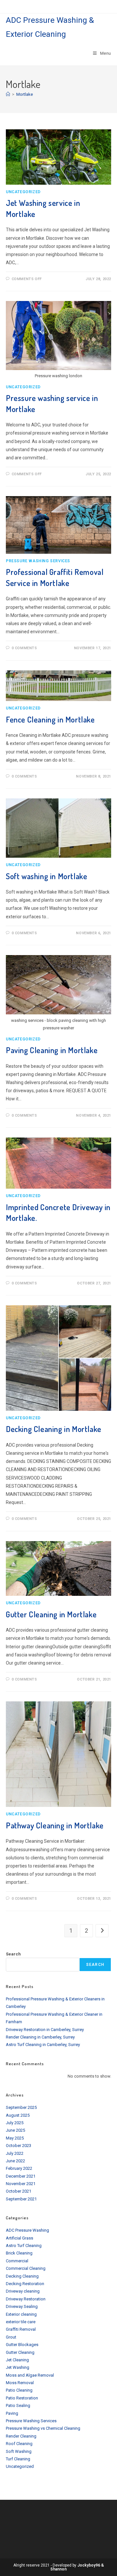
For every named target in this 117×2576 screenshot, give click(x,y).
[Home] (8, 94)
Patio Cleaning (19, 2390)
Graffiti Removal (21, 2329)
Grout (11, 2337)
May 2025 (15, 2138)
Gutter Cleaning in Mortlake (51, 1614)
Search (13, 1954)
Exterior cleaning (21, 2314)
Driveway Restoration (26, 2299)
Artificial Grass (19, 2238)
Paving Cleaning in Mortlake (52, 1050)
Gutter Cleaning (20, 2352)
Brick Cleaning (19, 2253)
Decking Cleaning (22, 2276)
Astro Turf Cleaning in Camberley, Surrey (43, 2045)
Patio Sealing (18, 2405)
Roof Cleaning (19, 2444)
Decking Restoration (25, 2284)
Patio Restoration (22, 2398)
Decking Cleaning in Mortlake (54, 1429)
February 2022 (19, 2168)
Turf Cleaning (18, 2459)
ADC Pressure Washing (27, 2230)
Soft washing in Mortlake (46, 876)
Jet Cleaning (17, 2360)
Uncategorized (23, 192)
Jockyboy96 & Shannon (77, 2567)
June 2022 (15, 2161)
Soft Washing (19, 2451)
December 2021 (21, 2176)
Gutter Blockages (22, 2345)
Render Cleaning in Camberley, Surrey (40, 2037)
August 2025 (18, 2115)
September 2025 (21, 2107)
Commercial (17, 2261)
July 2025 (15, 2123)
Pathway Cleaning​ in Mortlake (55, 1825)
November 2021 (21, 2184)
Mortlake (25, 94)
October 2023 (19, 2146)
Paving (12, 2413)
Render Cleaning (21, 2436)
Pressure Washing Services (38, 561)
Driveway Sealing (22, 2306)
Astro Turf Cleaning (24, 2246)
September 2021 (21, 2199)
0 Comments (24, 648)
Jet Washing (18, 2367)
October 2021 (19, 2191)
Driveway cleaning (23, 2291)
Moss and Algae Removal (30, 2375)
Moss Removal (20, 2383)
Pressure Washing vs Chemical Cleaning (43, 2428)
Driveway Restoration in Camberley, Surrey (45, 2030)
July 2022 (15, 2153)
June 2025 (15, 2130)
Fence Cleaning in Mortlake (50, 719)
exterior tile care (21, 2322)
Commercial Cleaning (26, 2268)
